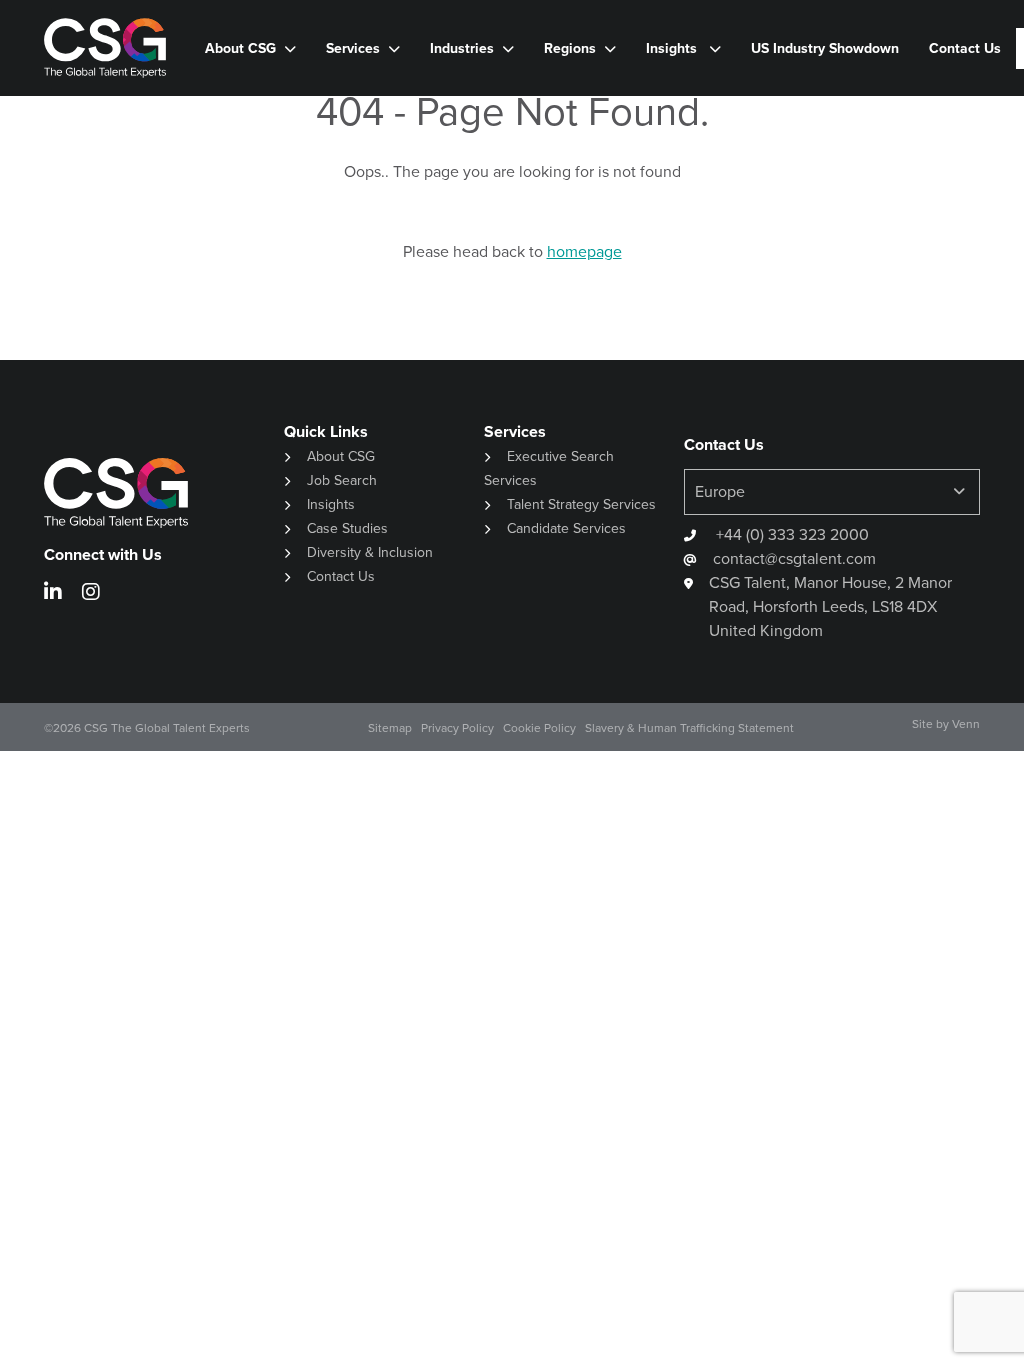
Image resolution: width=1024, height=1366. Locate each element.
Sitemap (390, 728)
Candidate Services (566, 528)
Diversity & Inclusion (370, 552)
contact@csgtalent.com (794, 558)
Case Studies (347, 528)
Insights (673, 48)
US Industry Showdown (825, 48)
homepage (584, 251)
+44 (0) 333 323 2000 (790, 534)
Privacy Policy (457, 728)
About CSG (341, 456)
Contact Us (965, 48)
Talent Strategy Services (581, 504)
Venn (966, 724)
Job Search (342, 480)
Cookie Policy (539, 728)
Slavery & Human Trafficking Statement (689, 728)
